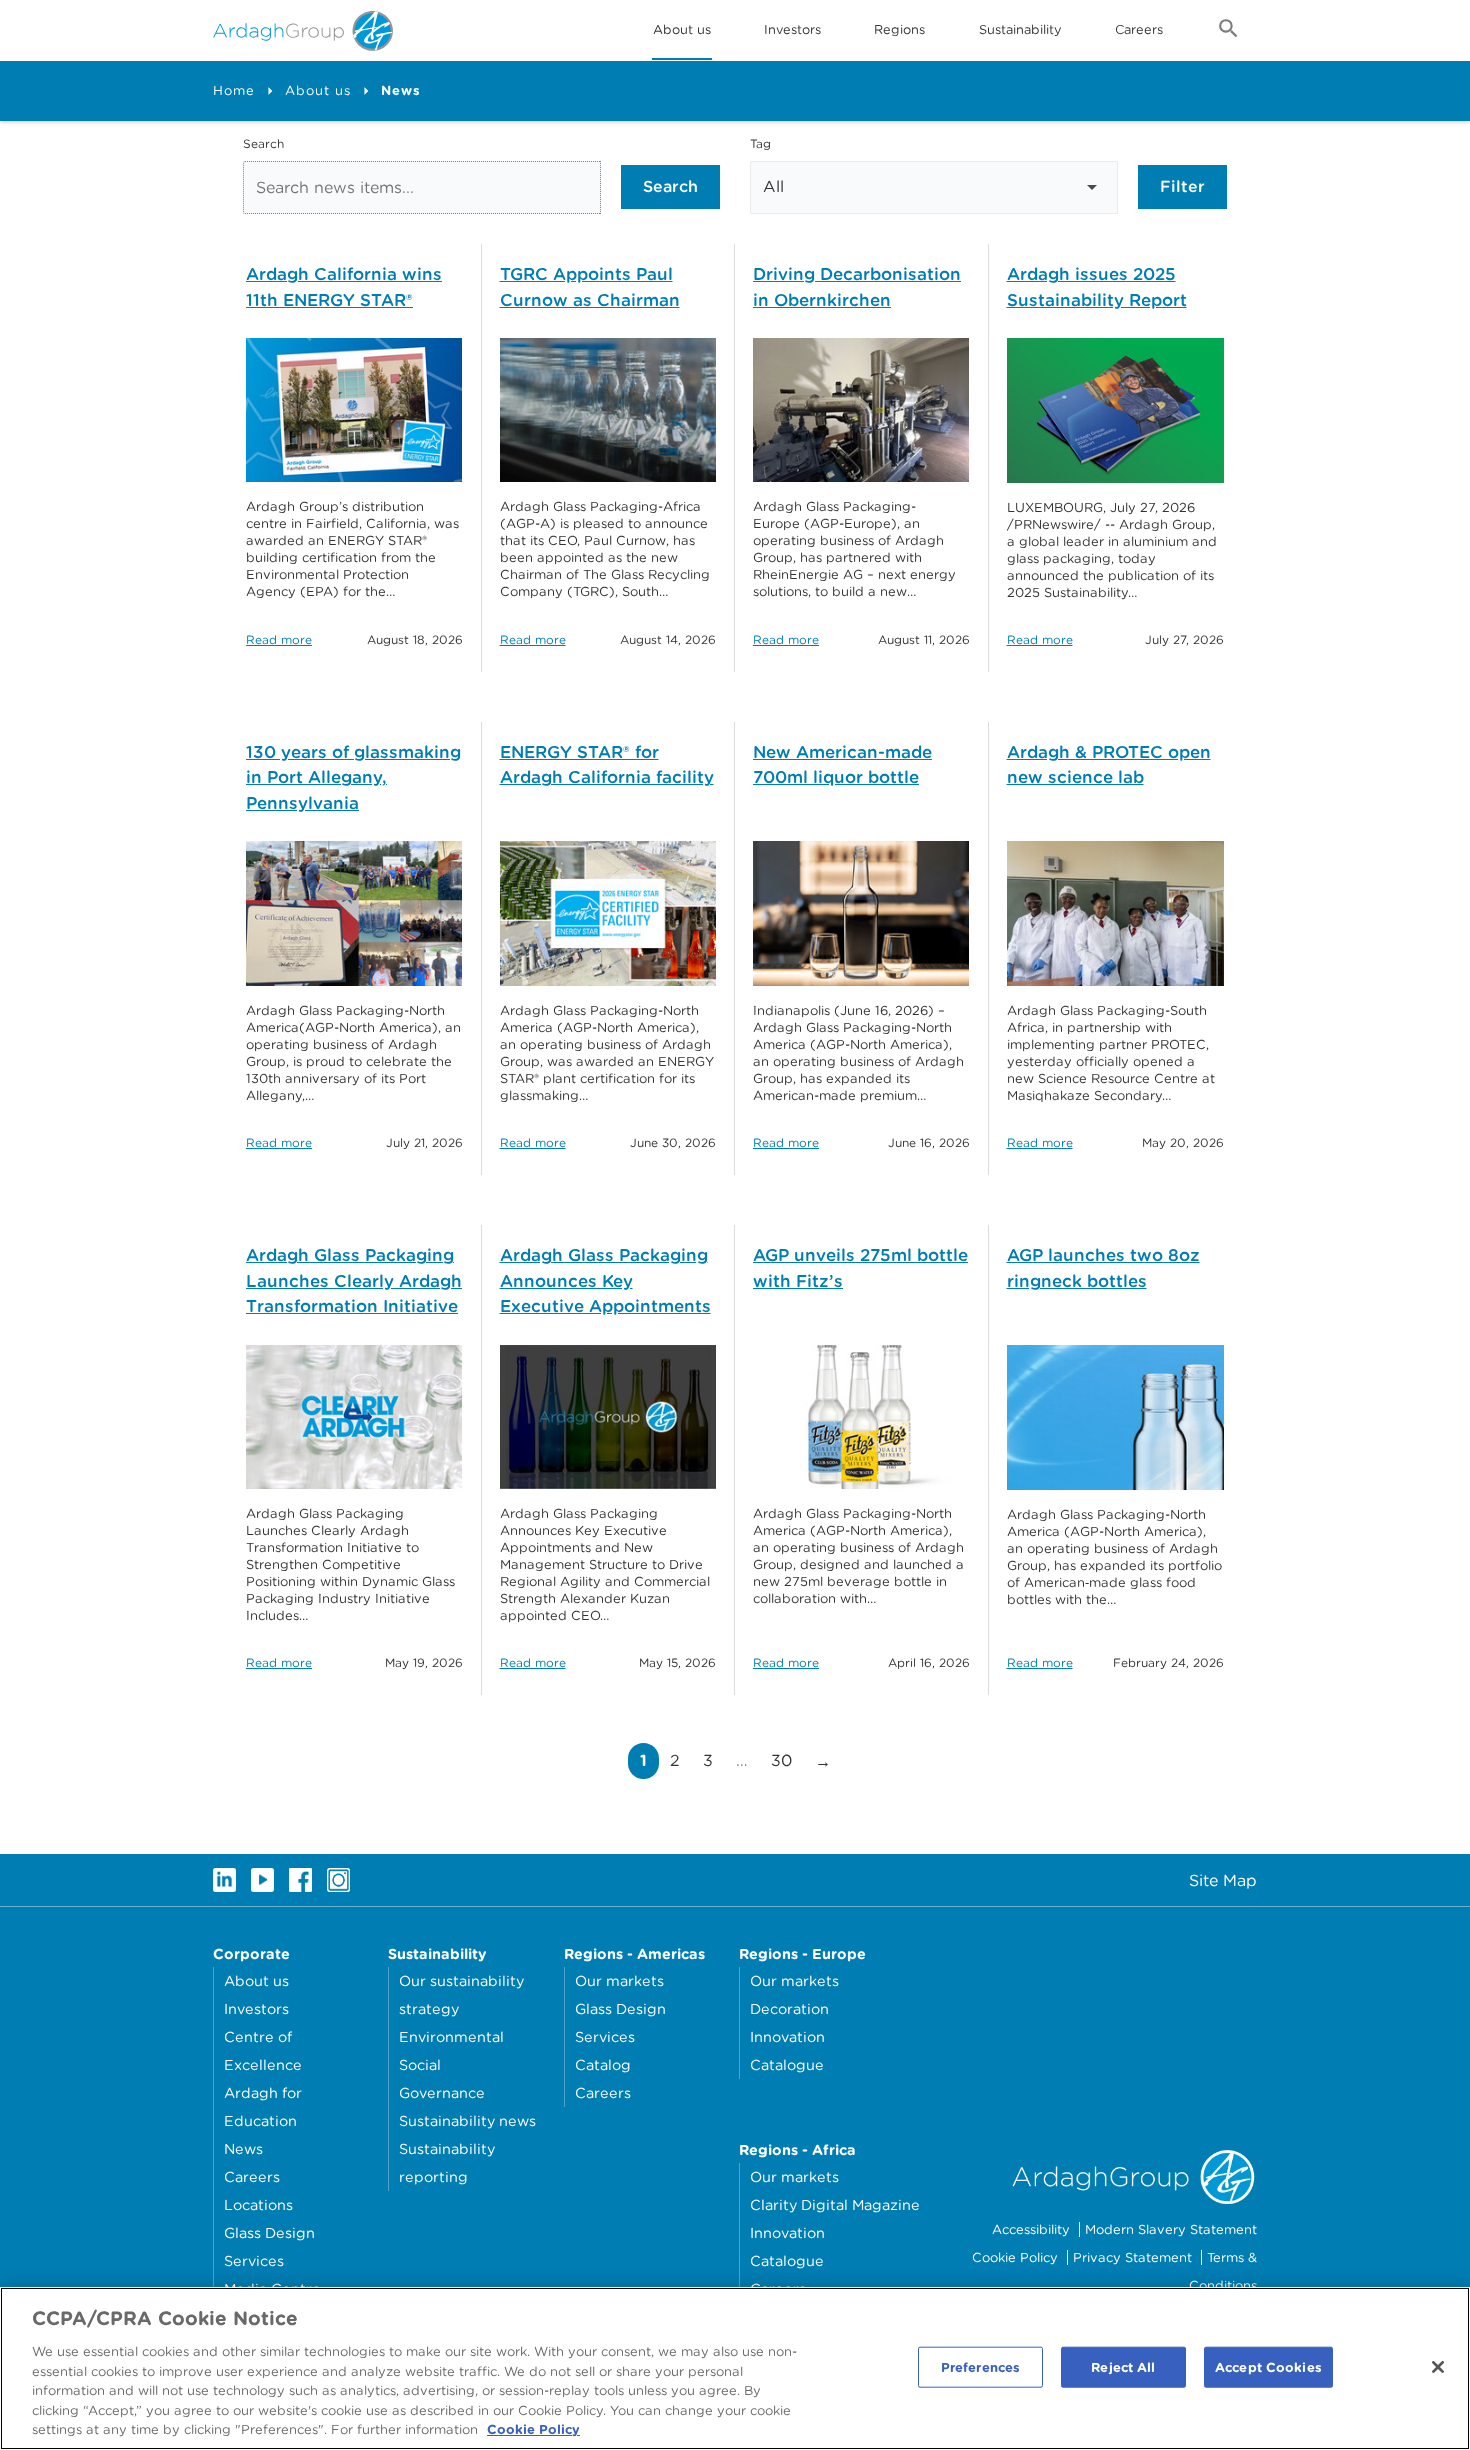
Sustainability (1020, 29)
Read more (279, 639)
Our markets (619, 1980)
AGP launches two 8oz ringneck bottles (1103, 1268)
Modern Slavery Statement (1171, 2229)
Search (263, 143)
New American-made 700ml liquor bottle (842, 765)
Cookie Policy (1015, 2257)
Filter (1182, 186)
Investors (792, 29)
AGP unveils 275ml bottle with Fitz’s (860, 1268)
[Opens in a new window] (224, 1880)
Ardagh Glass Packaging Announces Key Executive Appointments (605, 1280)
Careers (1139, 29)
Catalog (603, 2064)
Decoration (789, 2008)
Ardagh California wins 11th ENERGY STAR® (344, 287)
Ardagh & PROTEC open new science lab (1109, 765)
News (243, 2148)
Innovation (787, 2036)
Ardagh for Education (263, 2106)
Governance (442, 2092)
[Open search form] (1228, 32)
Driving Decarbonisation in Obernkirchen (857, 287)
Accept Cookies (1268, 2366)
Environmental (451, 2036)
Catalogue (787, 2064)
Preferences (980, 2366)
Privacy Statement (1132, 2257)
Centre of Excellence (263, 2050)
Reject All (1123, 2366)
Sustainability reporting (447, 2162)
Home (234, 90)
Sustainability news (467, 2120)
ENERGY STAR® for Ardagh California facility (607, 765)
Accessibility (1031, 2229)
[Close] (1438, 2367)
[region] (735, 2368)
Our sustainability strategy (461, 1994)
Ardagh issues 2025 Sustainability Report (1097, 287)
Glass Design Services (269, 2246)
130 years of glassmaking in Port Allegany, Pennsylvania (353, 777)
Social (420, 2064)
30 (787, 1760)
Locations (258, 2204)
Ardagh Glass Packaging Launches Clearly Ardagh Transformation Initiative (354, 1280)
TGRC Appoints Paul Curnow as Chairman (590, 287)
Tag (760, 143)
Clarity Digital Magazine (835, 2204)
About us (318, 90)
